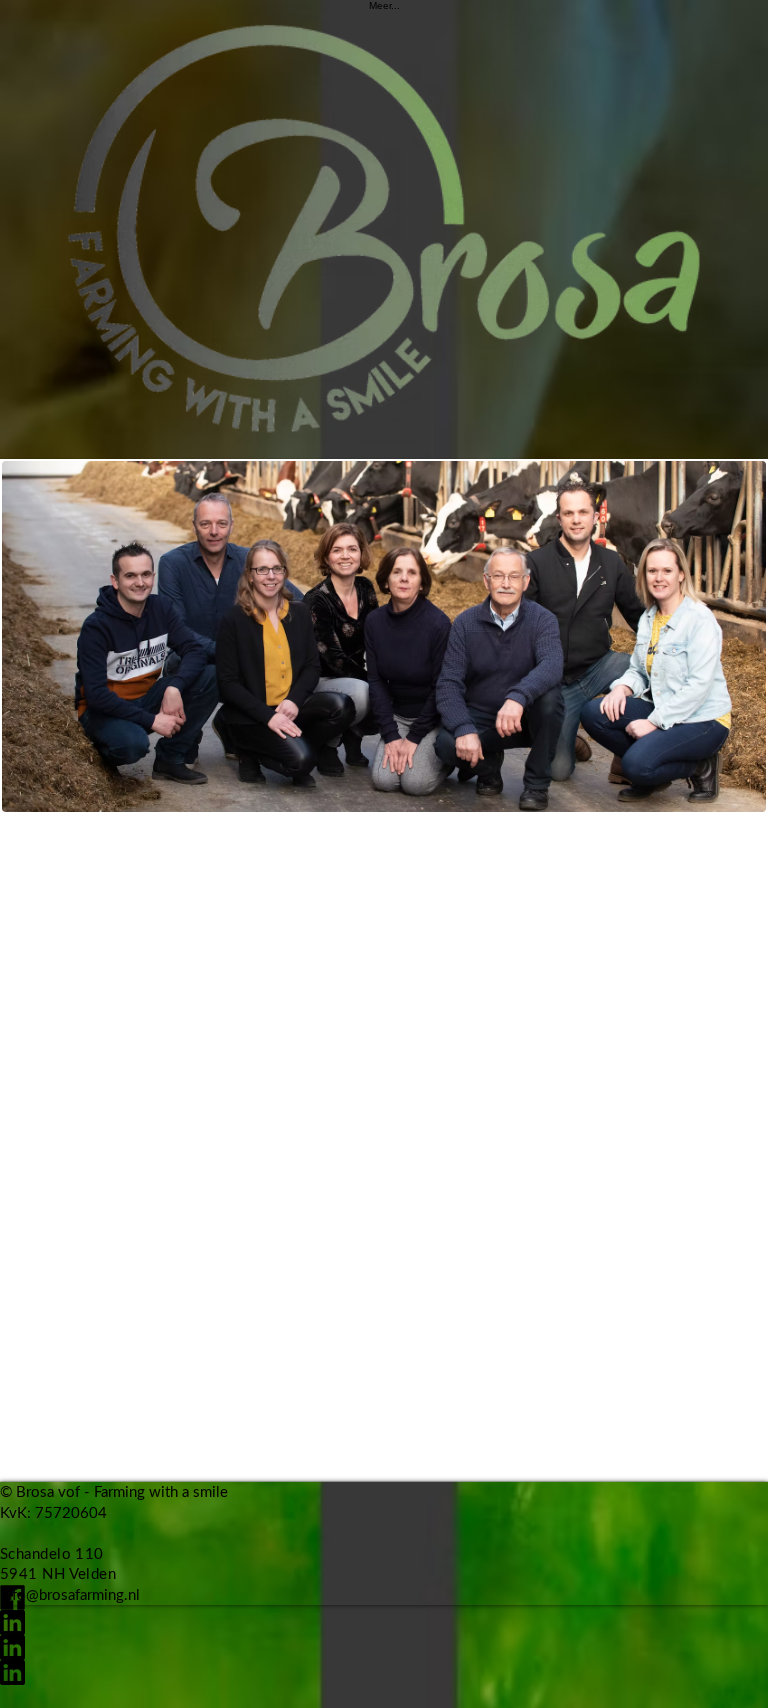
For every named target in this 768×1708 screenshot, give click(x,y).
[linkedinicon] (384, 1622)
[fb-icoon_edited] (384, 1597)
